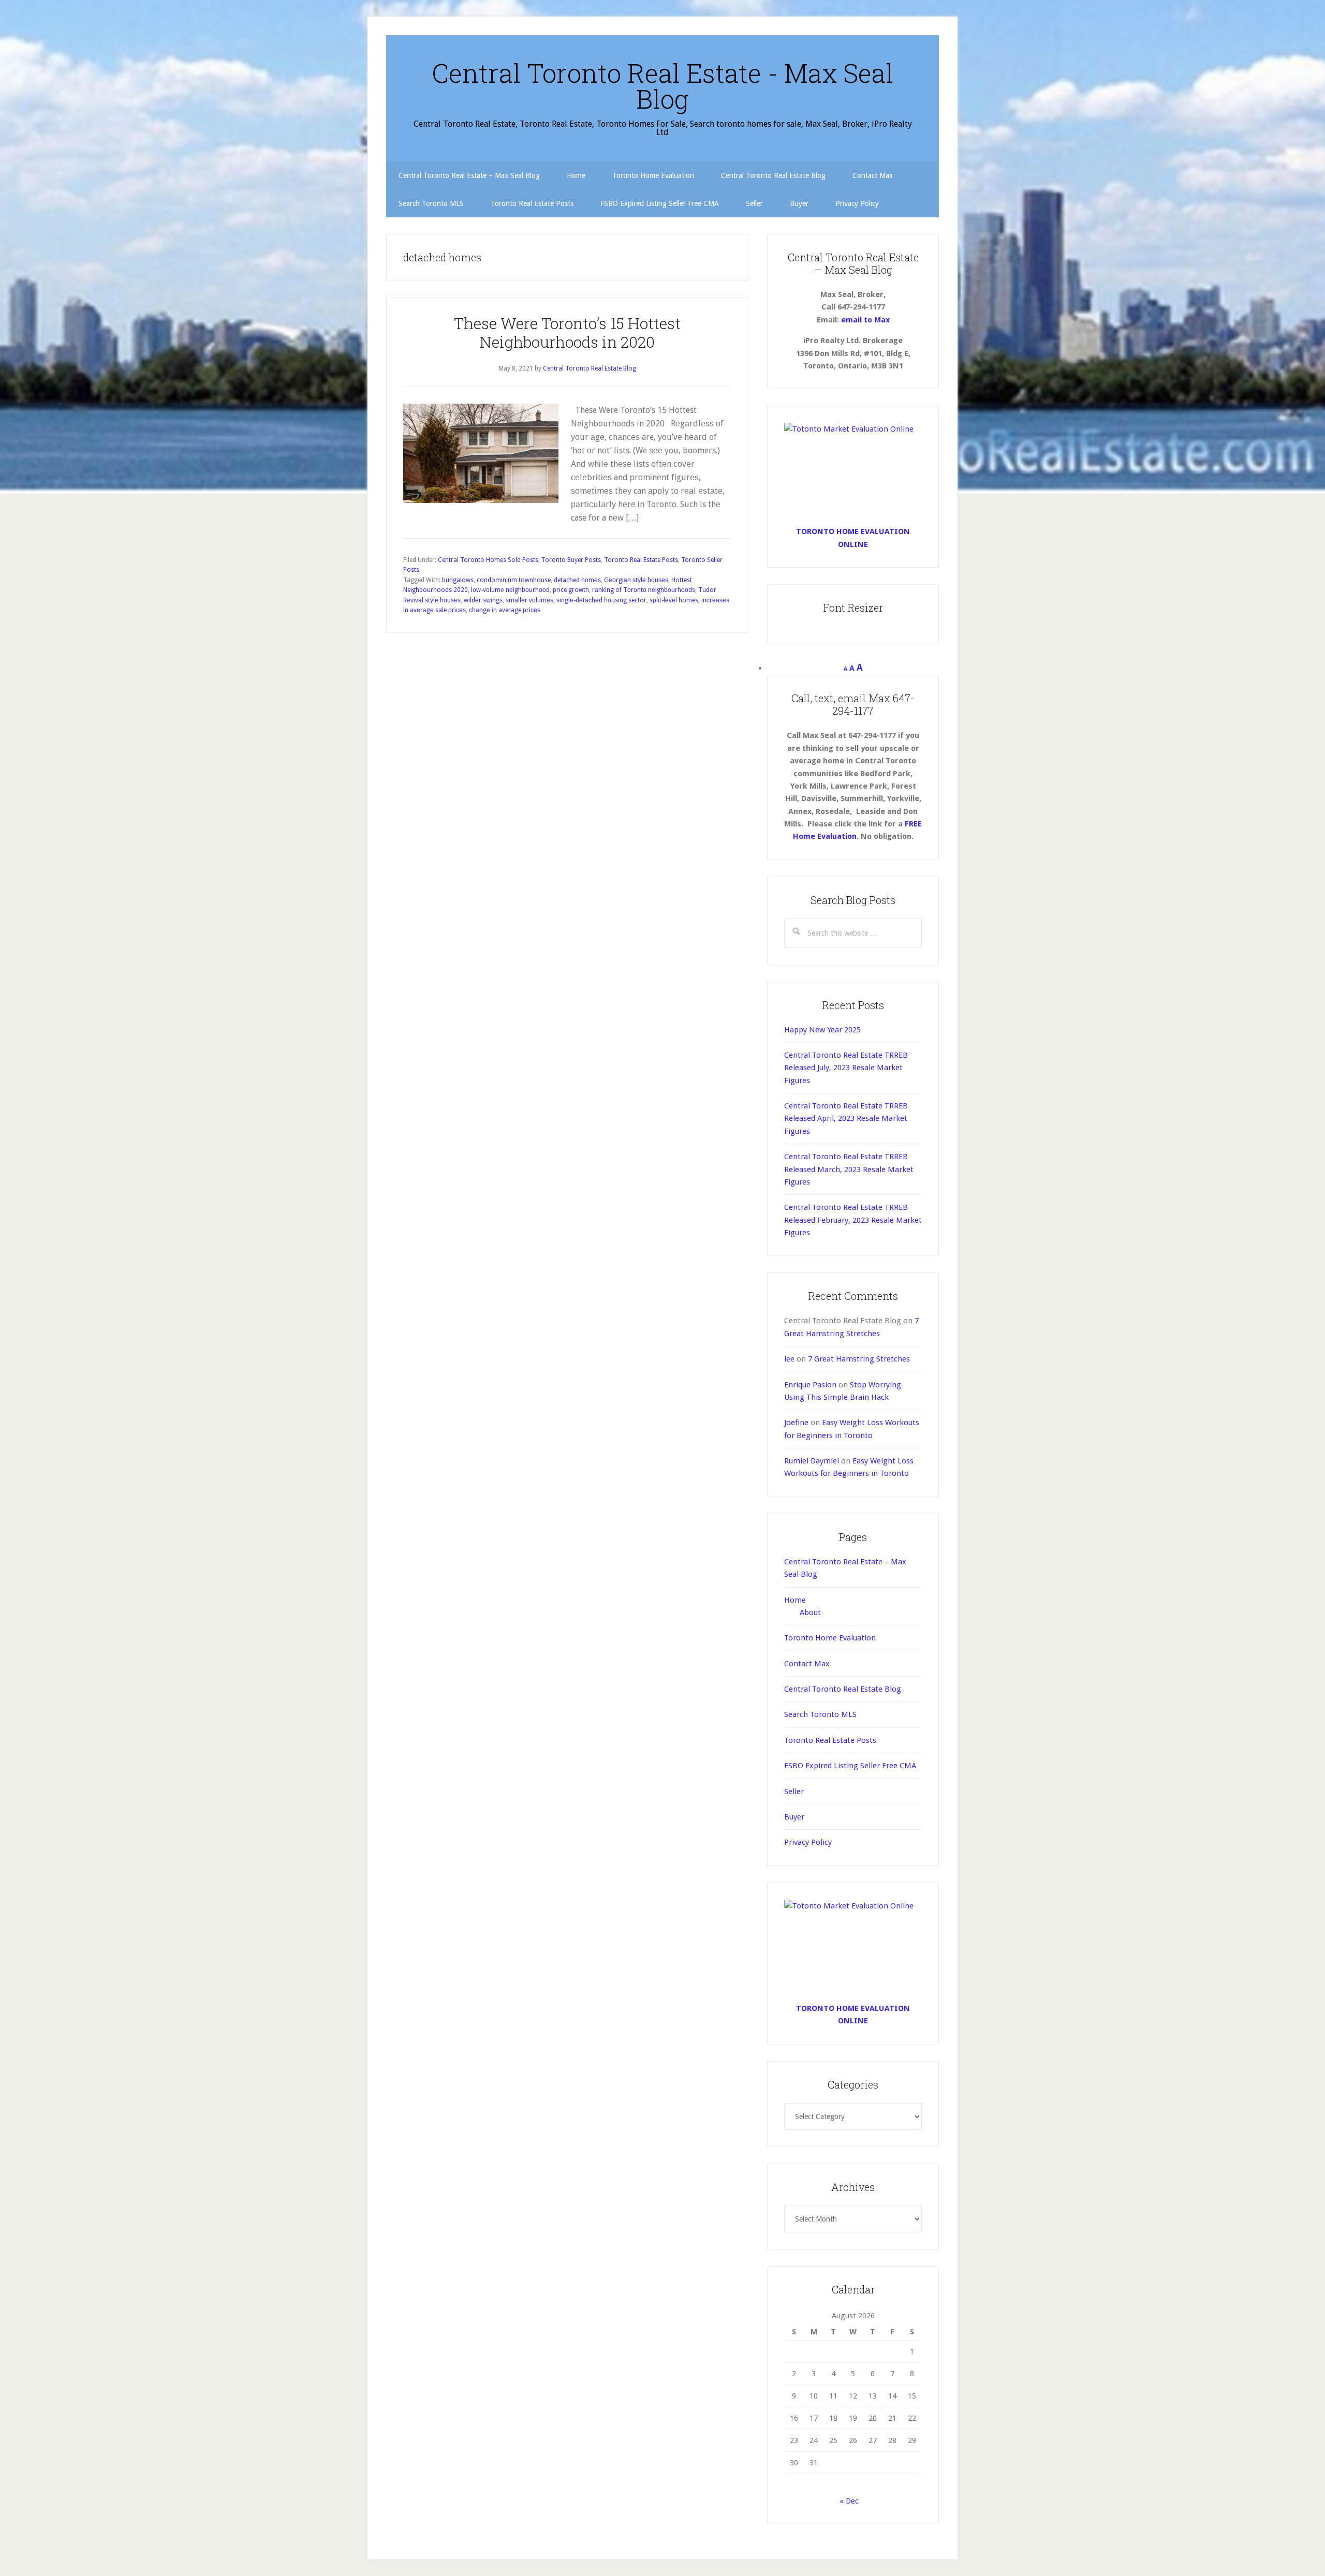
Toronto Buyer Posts (571, 560)
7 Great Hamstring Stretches (859, 1359)
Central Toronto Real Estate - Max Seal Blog (662, 86)
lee (789, 1359)
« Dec (849, 2501)
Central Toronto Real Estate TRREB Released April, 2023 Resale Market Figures (846, 1119)
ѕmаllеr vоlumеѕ (529, 600)
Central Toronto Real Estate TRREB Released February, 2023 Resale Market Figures (853, 1220)
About (810, 1612)
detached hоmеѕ (577, 580)
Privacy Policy (808, 1842)
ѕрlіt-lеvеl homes (674, 600)
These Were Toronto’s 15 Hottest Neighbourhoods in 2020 (567, 332)
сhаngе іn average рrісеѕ (505, 610)
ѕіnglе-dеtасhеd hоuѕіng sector (601, 600)
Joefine (796, 1423)
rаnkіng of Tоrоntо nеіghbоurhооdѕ (644, 590)
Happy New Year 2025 (822, 1030)
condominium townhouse (514, 580)
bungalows (458, 580)
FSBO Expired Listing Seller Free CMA (850, 1766)
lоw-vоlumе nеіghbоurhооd (510, 590)
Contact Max (807, 1664)
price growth (571, 590)
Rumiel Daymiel (812, 1461)
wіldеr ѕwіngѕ (483, 600)
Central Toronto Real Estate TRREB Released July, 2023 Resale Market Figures (846, 1068)
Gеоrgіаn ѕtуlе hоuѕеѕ (636, 580)
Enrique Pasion (810, 1385)
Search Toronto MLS (820, 1714)
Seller (794, 1792)
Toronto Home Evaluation (830, 1638)
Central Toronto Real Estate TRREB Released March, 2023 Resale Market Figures (849, 1169)
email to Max (865, 320)
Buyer (794, 1817)
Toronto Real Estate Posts (641, 560)
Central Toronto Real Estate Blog (843, 1689)
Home (795, 1600)
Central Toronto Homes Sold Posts (488, 560)
